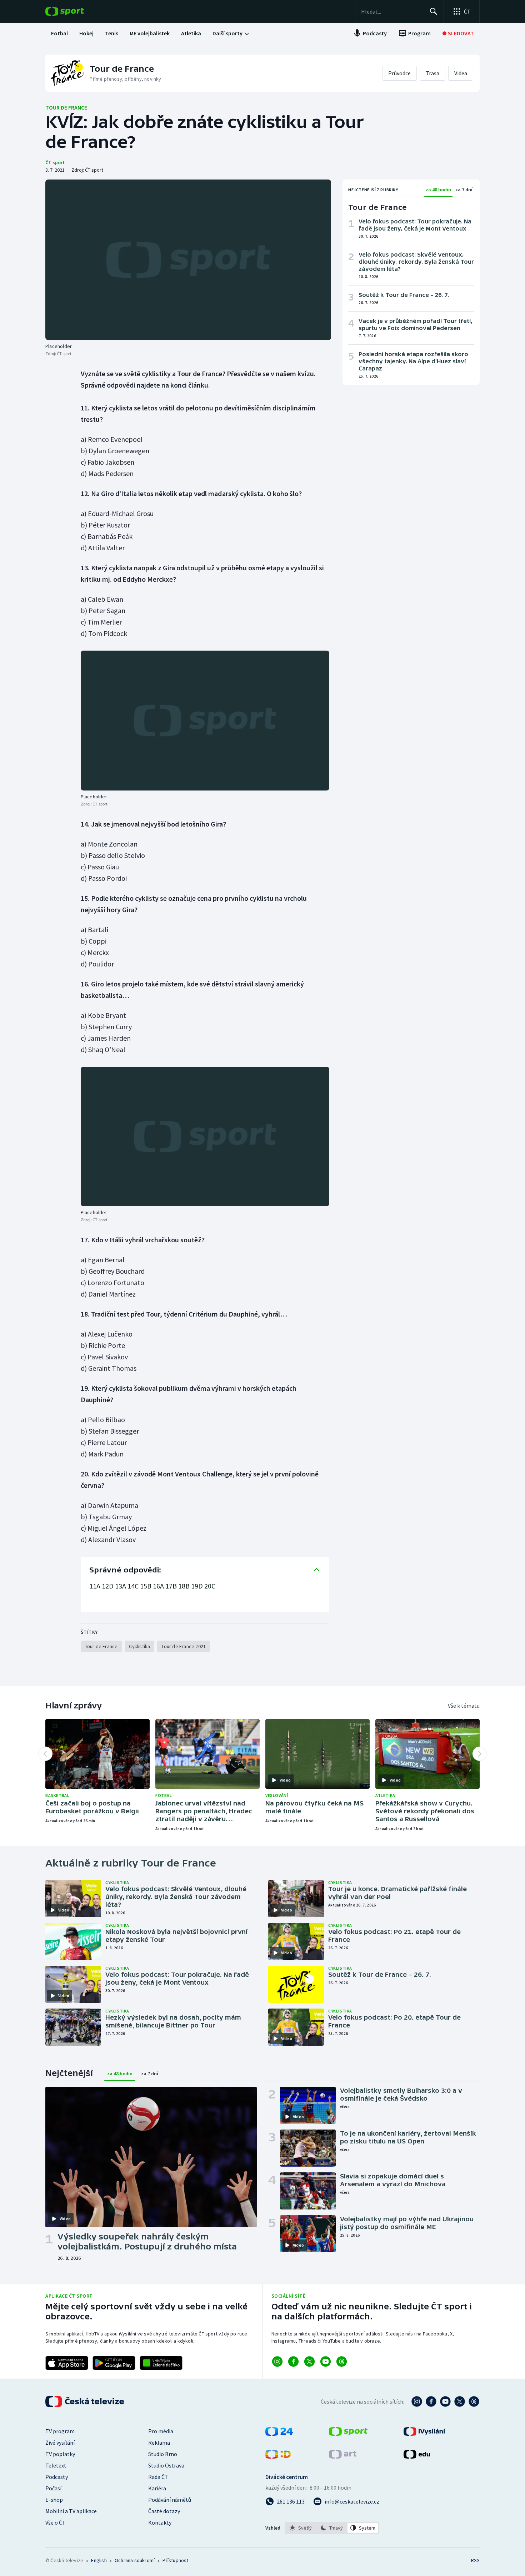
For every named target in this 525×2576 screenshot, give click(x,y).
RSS (475, 2560)
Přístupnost (175, 2560)
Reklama (159, 2443)
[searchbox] (392, 11)
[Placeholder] (188, 260)
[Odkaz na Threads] (342, 2362)
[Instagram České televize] (417, 2401)
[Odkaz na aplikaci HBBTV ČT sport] (161, 2363)
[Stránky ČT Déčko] (278, 2456)
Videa (461, 73)
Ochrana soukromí (135, 2560)
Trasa (432, 73)
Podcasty (57, 2477)
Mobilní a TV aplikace (71, 2511)
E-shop (54, 2500)
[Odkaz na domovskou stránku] (75, 11)
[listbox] (332, 2528)
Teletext (56, 2465)
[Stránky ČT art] (343, 2456)
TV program (60, 2431)
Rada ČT (158, 2477)
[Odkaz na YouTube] (326, 2362)
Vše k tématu (464, 1706)
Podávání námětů (170, 2500)
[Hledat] (434, 11)
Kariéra (157, 2488)
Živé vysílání (60, 2443)
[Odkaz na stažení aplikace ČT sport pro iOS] (67, 2363)
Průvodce (399, 73)
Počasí (53, 2488)
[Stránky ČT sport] (348, 2434)
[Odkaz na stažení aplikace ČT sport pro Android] (114, 2363)
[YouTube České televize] (445, 2401)
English (99, 2560)
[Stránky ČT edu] (417, 2456)
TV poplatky (60, 2454)
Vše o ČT (56, 2522)
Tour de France (66, 107)
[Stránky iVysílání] (424, 2434)
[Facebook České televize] (431, 2401)
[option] (301, 2528)
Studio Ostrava (166, 2465)
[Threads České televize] (474, 2401)
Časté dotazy (164, 2511)
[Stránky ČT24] (279, 2434)
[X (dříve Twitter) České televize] (460, 2401)
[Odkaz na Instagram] (277, 2362)
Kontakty (160, 2522)
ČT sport (55, 162)
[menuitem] (59, 33)
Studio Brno (163, 2454)
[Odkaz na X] (309, 2362)
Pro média (161, 2431)
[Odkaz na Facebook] (293, 2362)
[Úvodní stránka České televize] (85, 2401)
